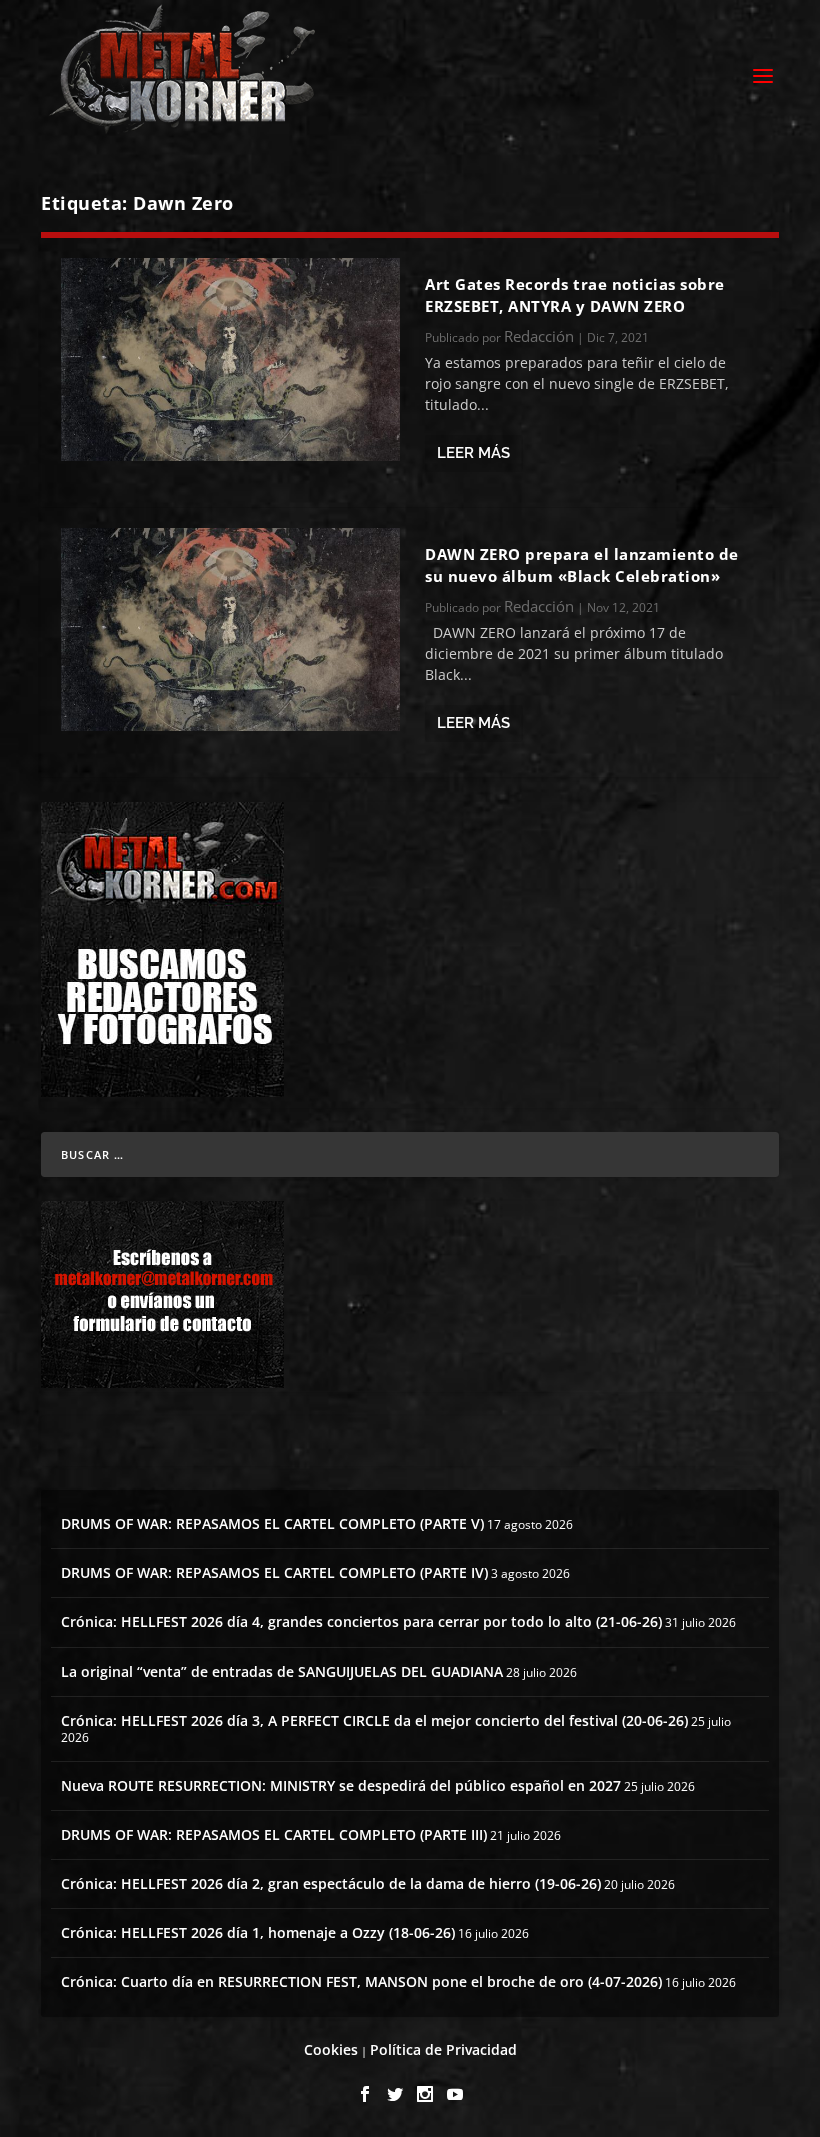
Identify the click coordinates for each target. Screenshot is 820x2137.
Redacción (539, 336)
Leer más (473, 453)
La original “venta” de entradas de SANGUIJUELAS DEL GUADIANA (282, 1671)
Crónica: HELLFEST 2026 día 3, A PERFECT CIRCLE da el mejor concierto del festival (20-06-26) (374, 1720)
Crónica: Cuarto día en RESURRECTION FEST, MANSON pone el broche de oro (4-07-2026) (361, 1981)
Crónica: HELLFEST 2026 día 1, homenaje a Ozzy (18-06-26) (258, 1932)
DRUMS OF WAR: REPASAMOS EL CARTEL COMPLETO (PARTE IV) (274, 1572)
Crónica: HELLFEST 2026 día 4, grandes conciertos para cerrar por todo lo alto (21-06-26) (361, 1621)
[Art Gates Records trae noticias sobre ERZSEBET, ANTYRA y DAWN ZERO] (230, 359)
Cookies (331, 2049)
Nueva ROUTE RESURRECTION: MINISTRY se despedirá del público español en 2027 (341, 1785)
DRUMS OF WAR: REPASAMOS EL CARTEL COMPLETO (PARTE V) (272, 1523)
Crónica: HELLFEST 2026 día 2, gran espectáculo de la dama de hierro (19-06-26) (331, 1883)
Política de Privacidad (443, 2049)
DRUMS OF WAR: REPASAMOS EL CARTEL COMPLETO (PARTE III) (274, 1834)
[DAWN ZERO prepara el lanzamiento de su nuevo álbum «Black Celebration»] (230, 629)
